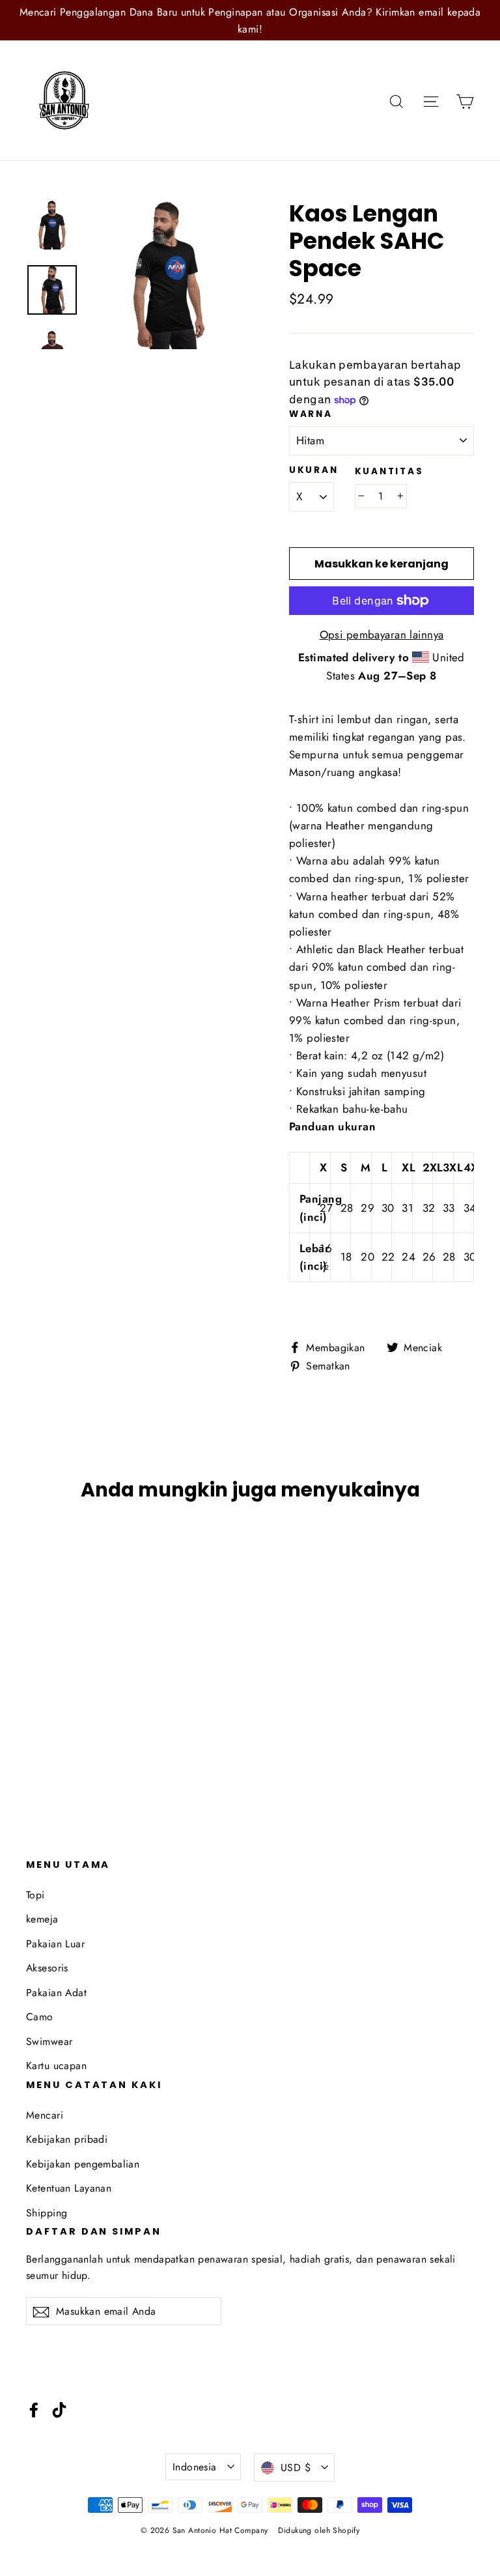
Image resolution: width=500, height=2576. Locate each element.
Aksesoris (47, 1968)
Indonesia (195, 2467)
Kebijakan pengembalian (83, 2164)
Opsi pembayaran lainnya (382, 635)
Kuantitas (389, 472)
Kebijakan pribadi (67, 2139)
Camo (40, 2017)
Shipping (47, 2213)
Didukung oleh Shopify (319, 2530)
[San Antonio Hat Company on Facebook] (34, 2409)
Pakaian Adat (56, 1993)
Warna (311, 414)
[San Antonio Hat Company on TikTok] (59, 2409)
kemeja (42, 1919)
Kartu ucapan (56, 2066)
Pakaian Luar (55, 1944)
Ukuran (313, 470)
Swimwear (49, 2041)
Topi (35, 1895)
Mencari (45, 2115)
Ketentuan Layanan (69, 2188)
